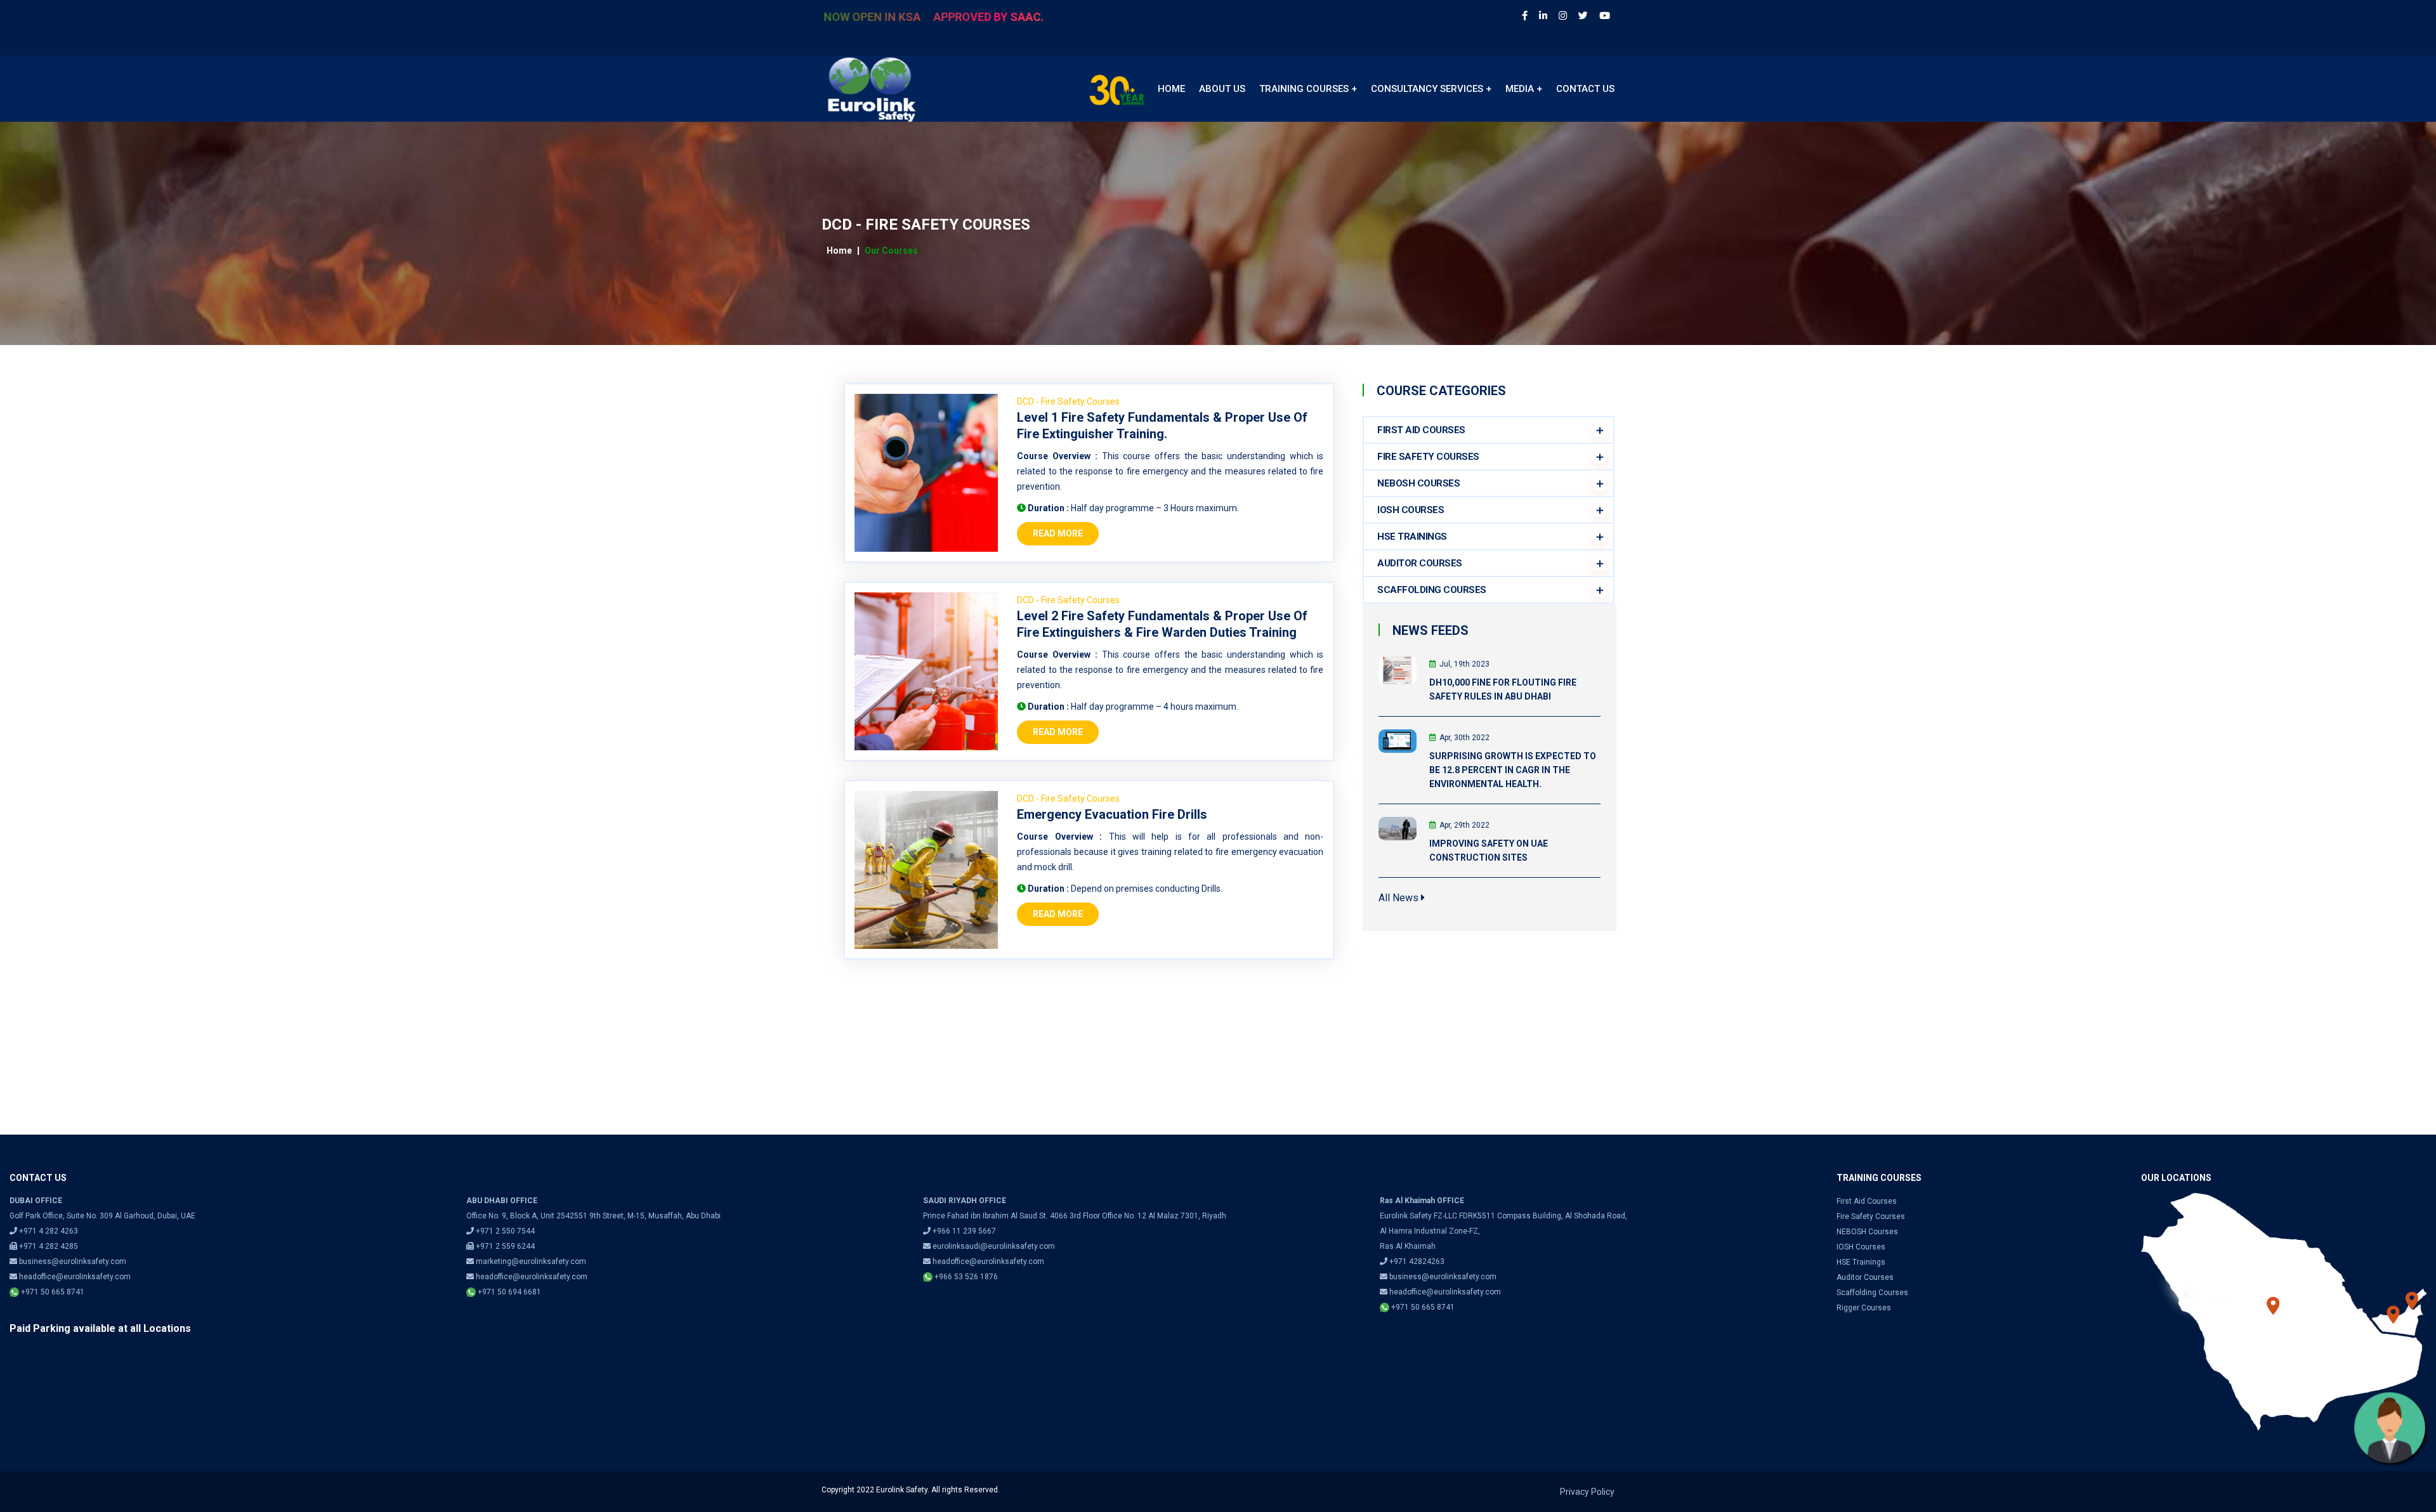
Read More (1058, 533)
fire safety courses (1871, 1216)
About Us (1222, 89)
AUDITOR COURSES (1420, 563)
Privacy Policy (1587, 1492)
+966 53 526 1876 (965, 1277)
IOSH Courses (1411, 510)
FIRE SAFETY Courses (1428, 457)
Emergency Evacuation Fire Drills (1112, 814)
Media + (1524, 89)
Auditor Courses (1865, 1277)
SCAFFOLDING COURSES (1432, 590)
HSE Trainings (1861, 1262)
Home (1171, 89)
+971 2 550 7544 (505, 1231)
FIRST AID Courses (1421, 430)
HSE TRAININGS (1412, 537)
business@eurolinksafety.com (73, 1261)
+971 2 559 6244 (504, 1246)
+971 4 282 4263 (48, 1231)
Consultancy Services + (1431, 89)
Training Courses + (1308, 89)
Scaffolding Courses (1872, 1293)
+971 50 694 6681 (508, 1292)
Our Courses (891, 251)
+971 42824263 (1417, 1261)
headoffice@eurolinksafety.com (75, 1277)
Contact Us (1585, 89)
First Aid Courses (1867, 1201)
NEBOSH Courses (1418, 483)
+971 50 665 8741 (52, 1292)
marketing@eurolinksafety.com (531, 1261)
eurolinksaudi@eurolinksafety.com (994, 1246)
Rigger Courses (1864, 1308)
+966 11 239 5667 (964, 1231)
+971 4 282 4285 (48, 1246)
